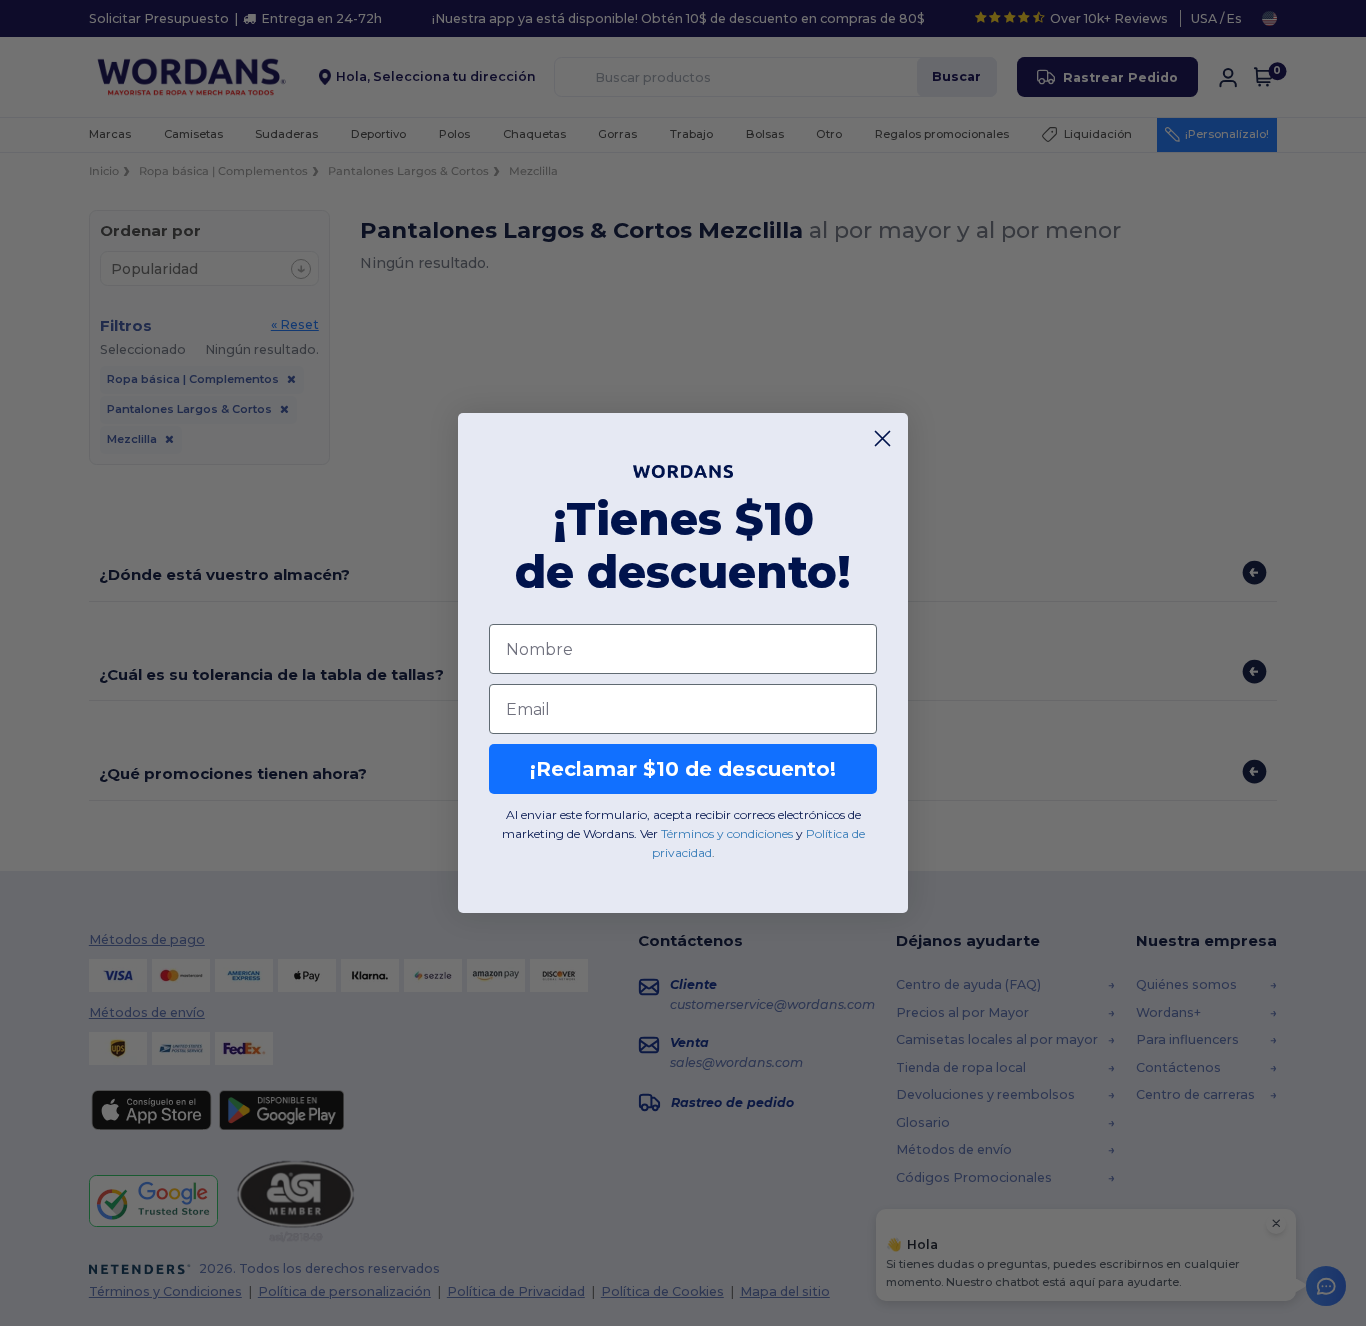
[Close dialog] (882, 438)
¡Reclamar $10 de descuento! (683, 769)
